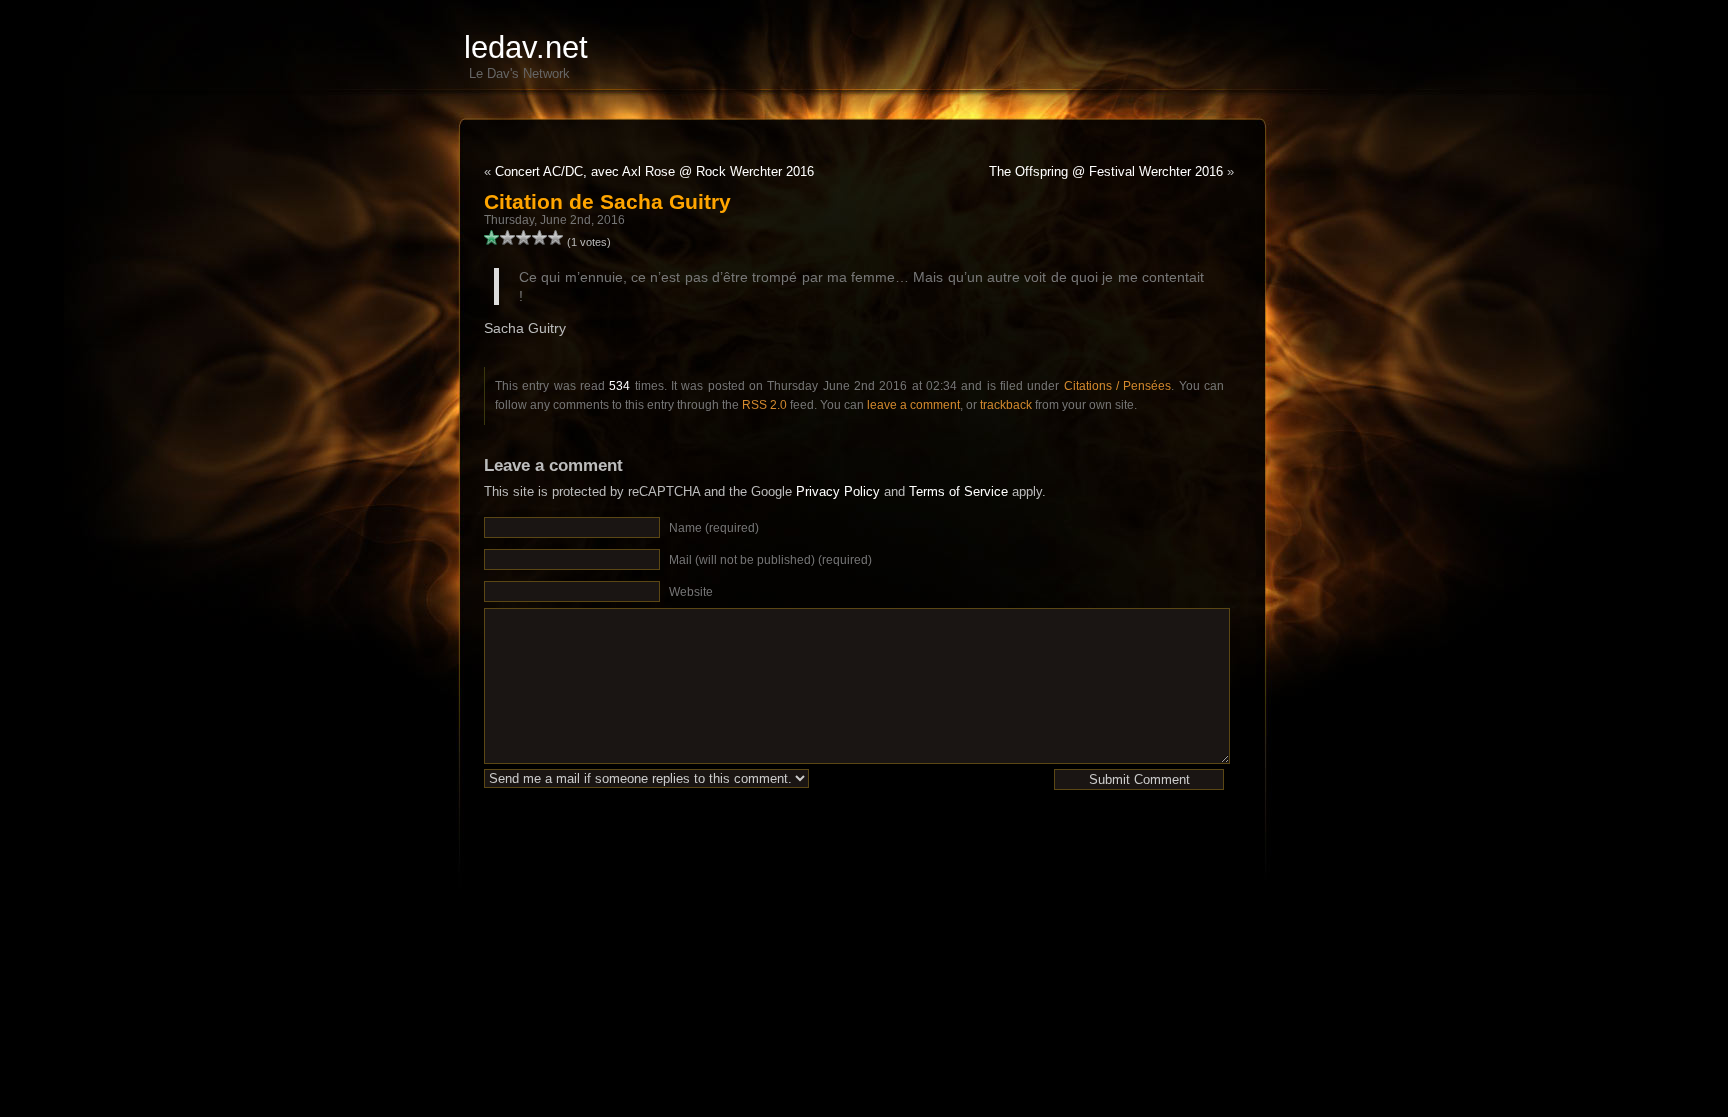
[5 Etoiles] (556, 238)
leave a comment (913, 405)
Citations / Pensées (1118, 386)
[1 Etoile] (492, 238)
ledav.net (526, 47)
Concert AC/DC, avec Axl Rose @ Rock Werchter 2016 (654, 171)
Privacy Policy (838, 491)
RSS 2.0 (764, 405)
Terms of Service (958, 491)
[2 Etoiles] (508, 238)
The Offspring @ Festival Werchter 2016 (1106, 171)
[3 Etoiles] (524, 238)
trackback (1006, 405)
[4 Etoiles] (540, 238)
